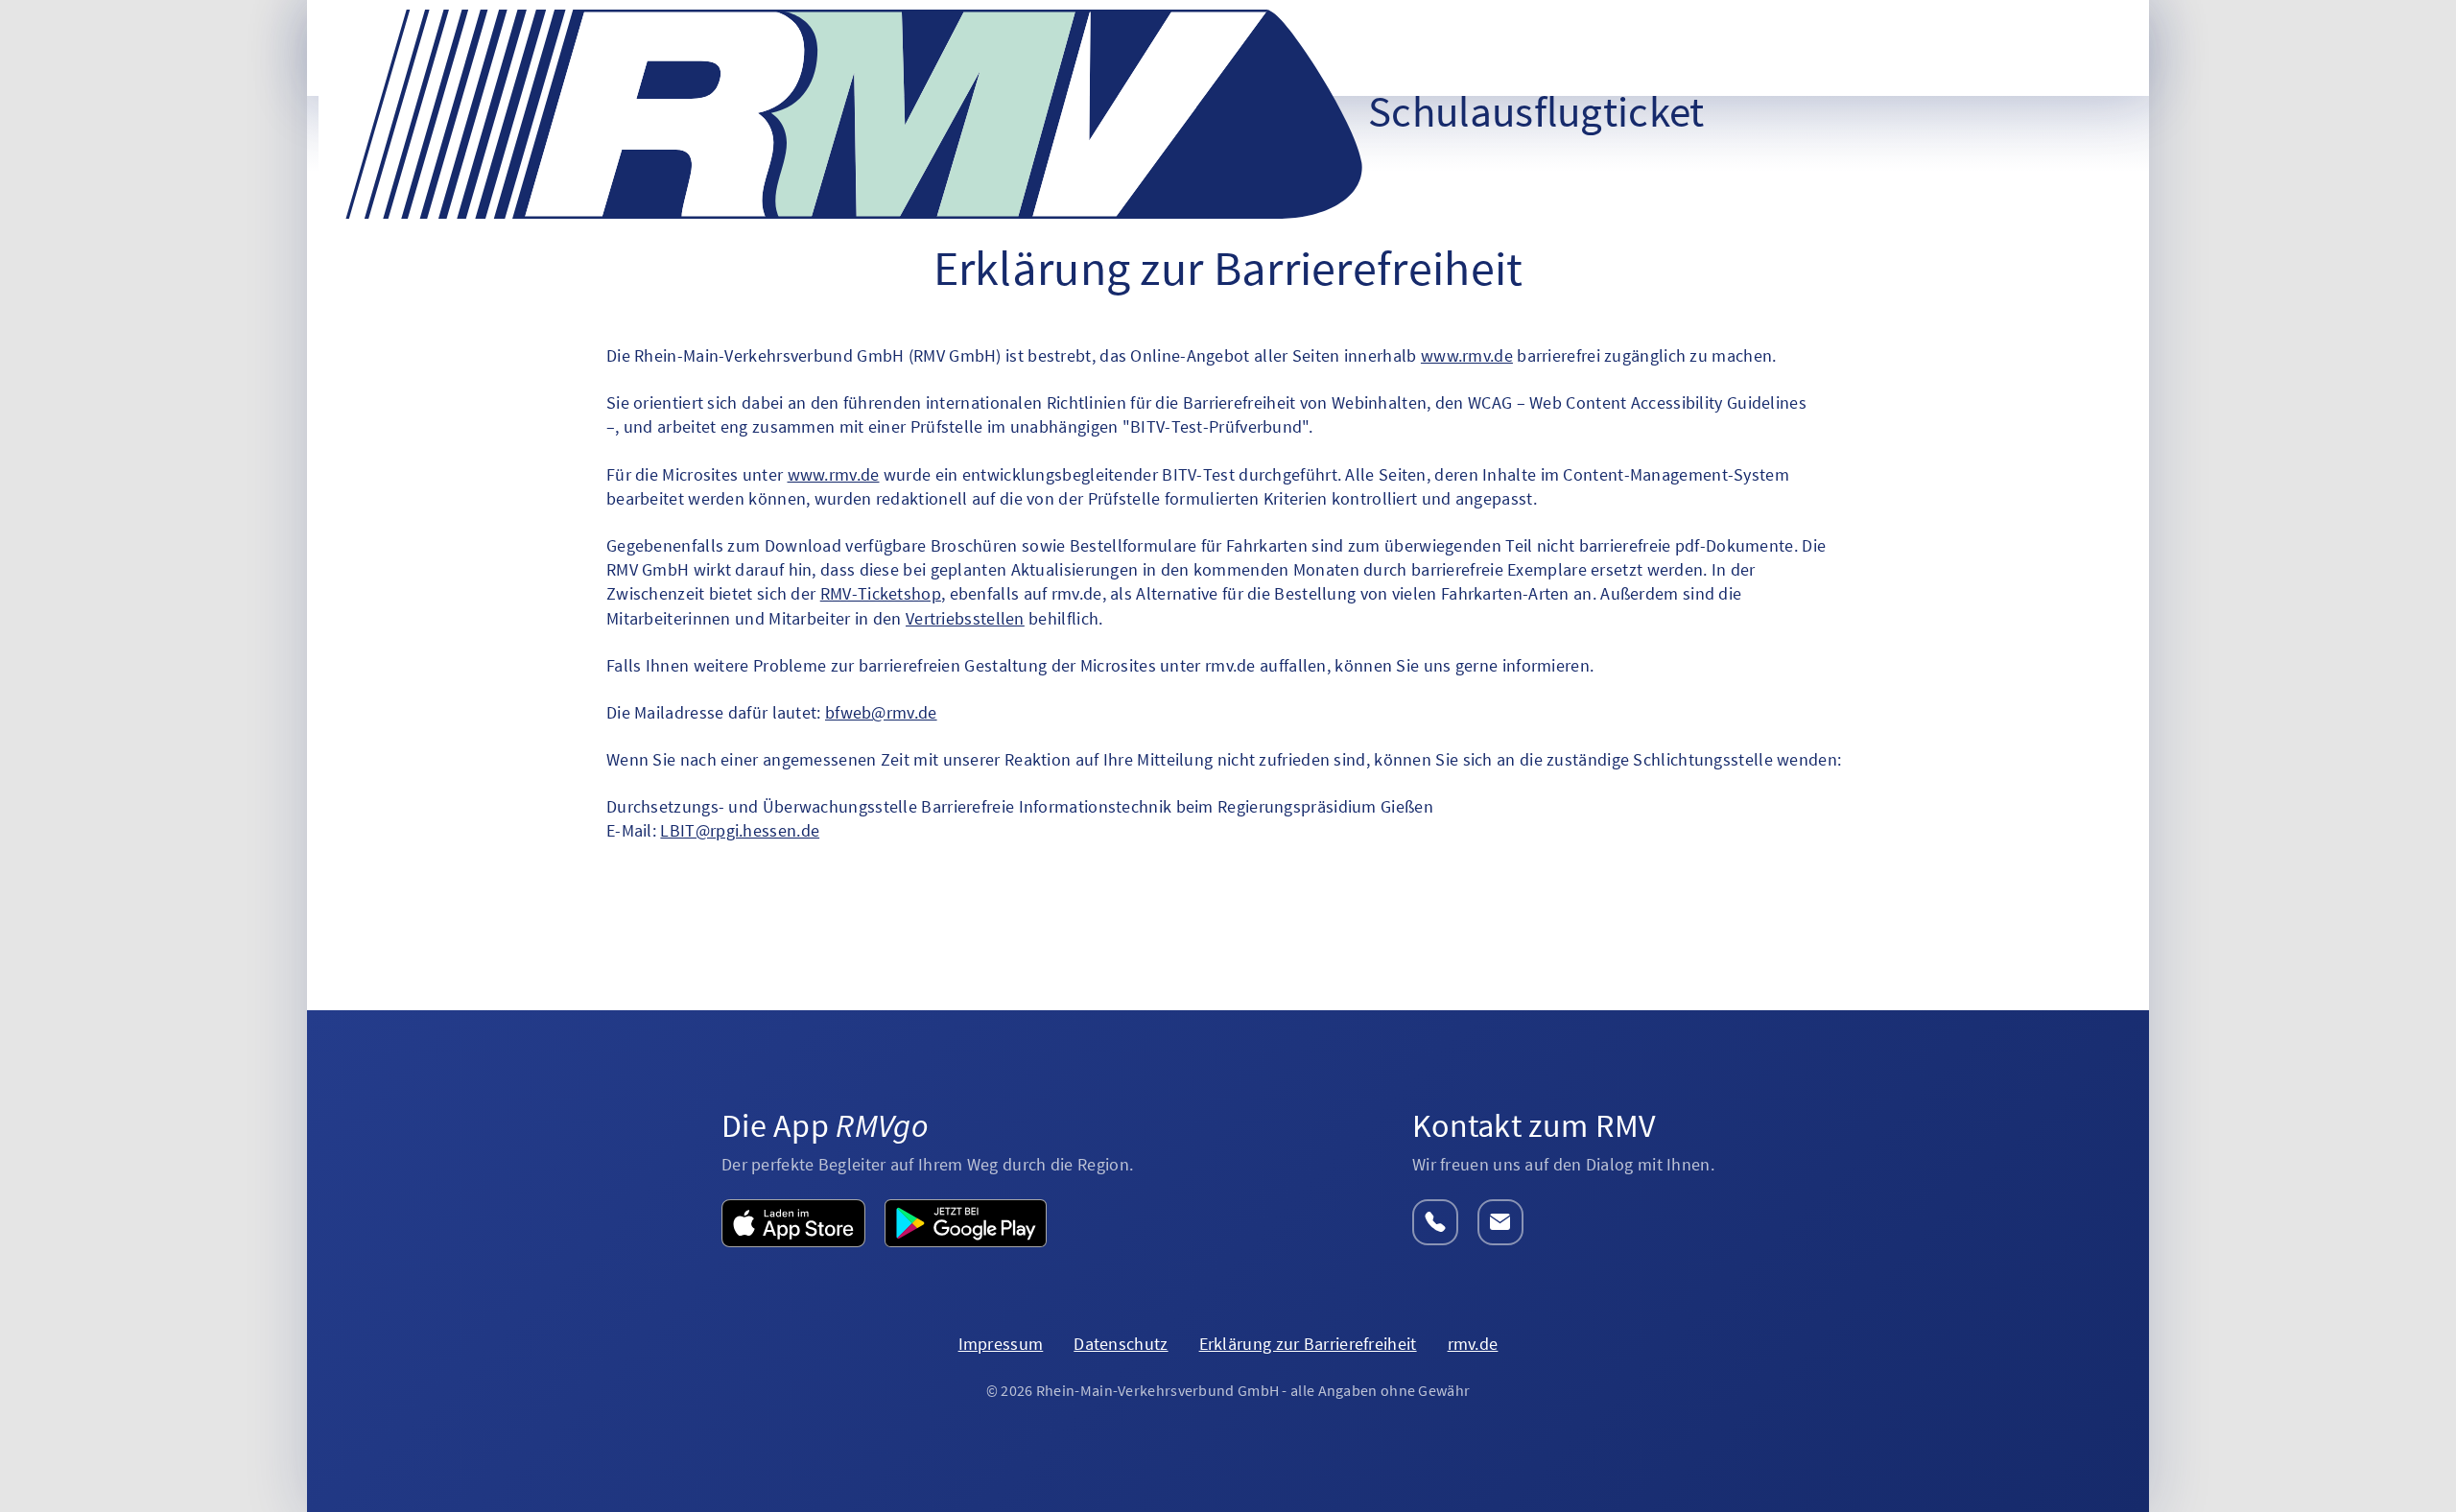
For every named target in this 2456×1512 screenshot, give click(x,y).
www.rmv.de (1467, 355)
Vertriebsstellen (965, 618)
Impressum (1001, 1344)
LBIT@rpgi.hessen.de (740, 830)
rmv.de (1473, 1344)
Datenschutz (1121, 1344)
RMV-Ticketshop (881, 593)
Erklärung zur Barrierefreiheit (1308, 1344)
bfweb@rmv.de (881, 712)
